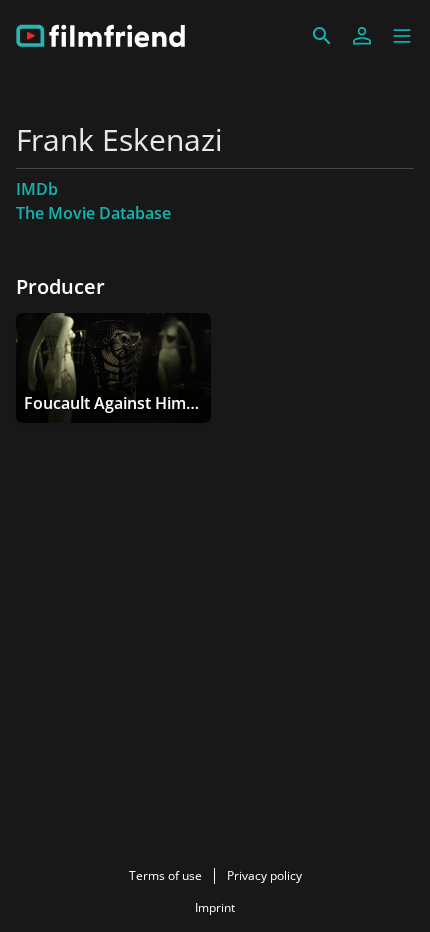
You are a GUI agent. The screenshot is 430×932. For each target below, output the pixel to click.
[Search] (322, 36)
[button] (402, 36)
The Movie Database (93, 213)
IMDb (37, 189)
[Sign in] (362, 36)
